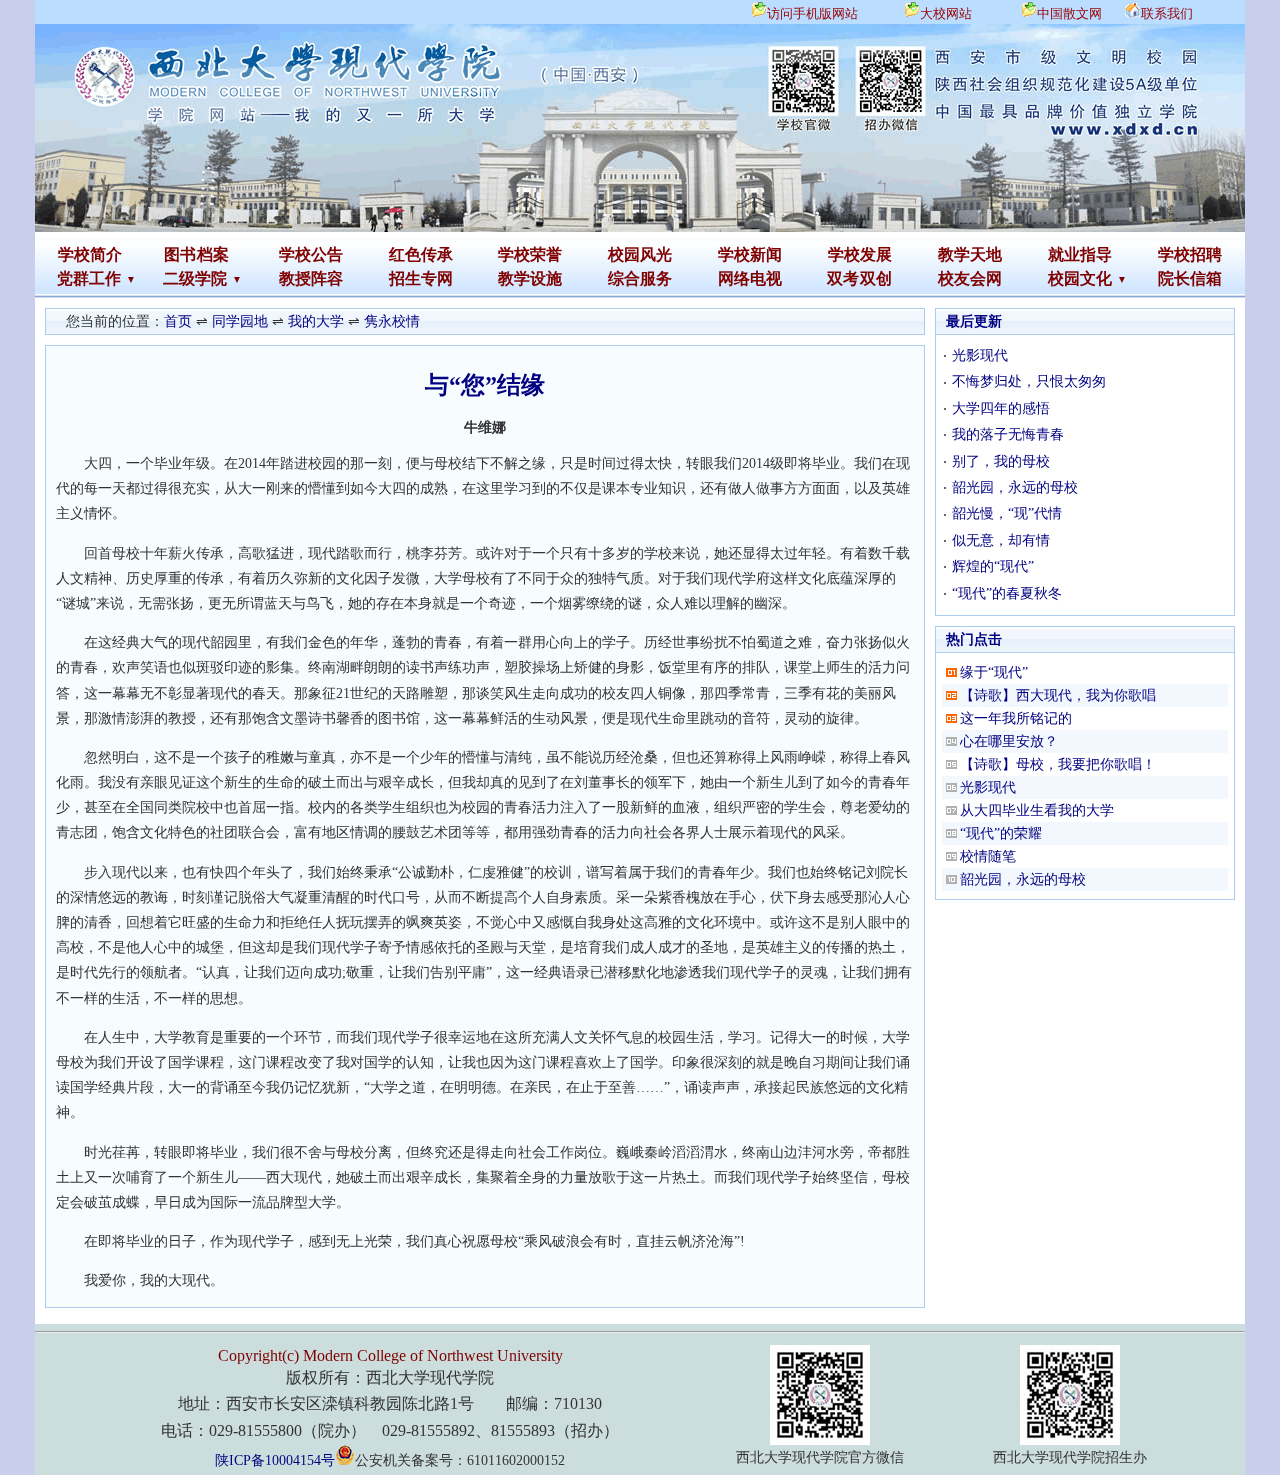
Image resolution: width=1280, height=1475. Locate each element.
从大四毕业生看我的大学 (1037, 810)
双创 (876, 278)
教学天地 (970, 254)
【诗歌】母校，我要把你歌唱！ (1058, 764)
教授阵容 (311, 278)
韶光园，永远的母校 (1015, 487)
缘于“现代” (994, 672)
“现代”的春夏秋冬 (1007, 593)
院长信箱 (1190, 278)
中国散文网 (1069, 13)
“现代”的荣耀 (1001, 833)
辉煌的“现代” (993, 566)
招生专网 (421, 278)
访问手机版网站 (812, 13)
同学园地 (240, 321)
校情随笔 (988, 856)
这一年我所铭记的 (1016, 718)
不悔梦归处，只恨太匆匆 (1029, 381)
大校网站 (946, 13)
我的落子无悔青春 (1008, 434)
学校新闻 (750, 254)
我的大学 (316, 321)
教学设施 (530, 278)
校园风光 (640, 254)
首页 (178, 321)
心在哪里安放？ (1009, 741)
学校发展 (860, 254)
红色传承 (421, 254)
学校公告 (311, 254)
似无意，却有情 (1001, 540)
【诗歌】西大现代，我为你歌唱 (1058, 695)
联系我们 (1167, 13)
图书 (180, 254)
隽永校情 (392, 321)
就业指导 (1080, 254)
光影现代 (980, 355)
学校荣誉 (530, 254)
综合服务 (640, 278)
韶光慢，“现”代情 (1007, 513)
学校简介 (90, 254)
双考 (843, 278)
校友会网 (970, 278)
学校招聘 (1190, 254)
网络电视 (750, 278)
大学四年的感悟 (1001, 408)
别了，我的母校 (1001, 461)
